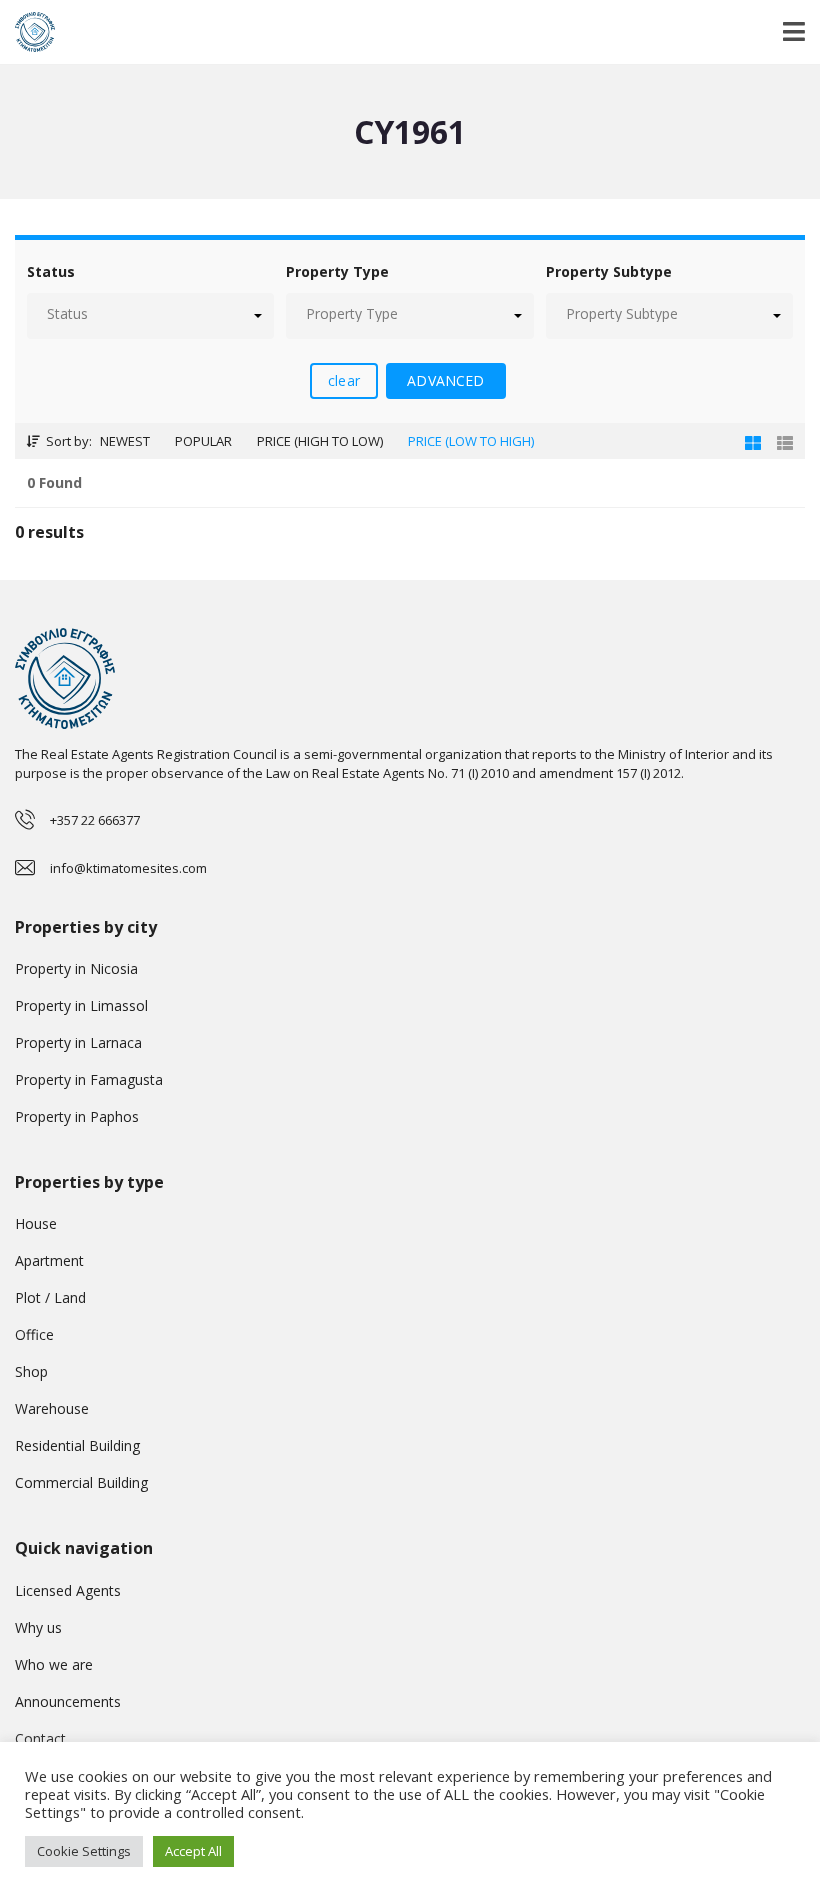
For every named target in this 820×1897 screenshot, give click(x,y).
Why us (38, 1627)
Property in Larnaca (78, 1042)
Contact (40, 1738)
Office (34, 1334)
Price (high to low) (320, 441)
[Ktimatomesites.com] (27, 32)
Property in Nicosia (76, 968)
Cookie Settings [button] (84, 1851)
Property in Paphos (77, 1116)
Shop (31, 1371)
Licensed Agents (68, 1590)
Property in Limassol (81, 1005)
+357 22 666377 (95, 820)
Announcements (68, 1701)
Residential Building (77, 1445)
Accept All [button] (193, 1851)
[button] (150, 315)
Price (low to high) (471, 441)
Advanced (445, 380)
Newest (125, 441)
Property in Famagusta (89, 1079)
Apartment (49, 1260)
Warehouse (52, 1408)
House (36, 1223)
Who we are (54, 1664)
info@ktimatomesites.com (128, 868)
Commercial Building (81, 1482)
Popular (203, 441)
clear (344, 380)
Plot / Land (50, 1297)
